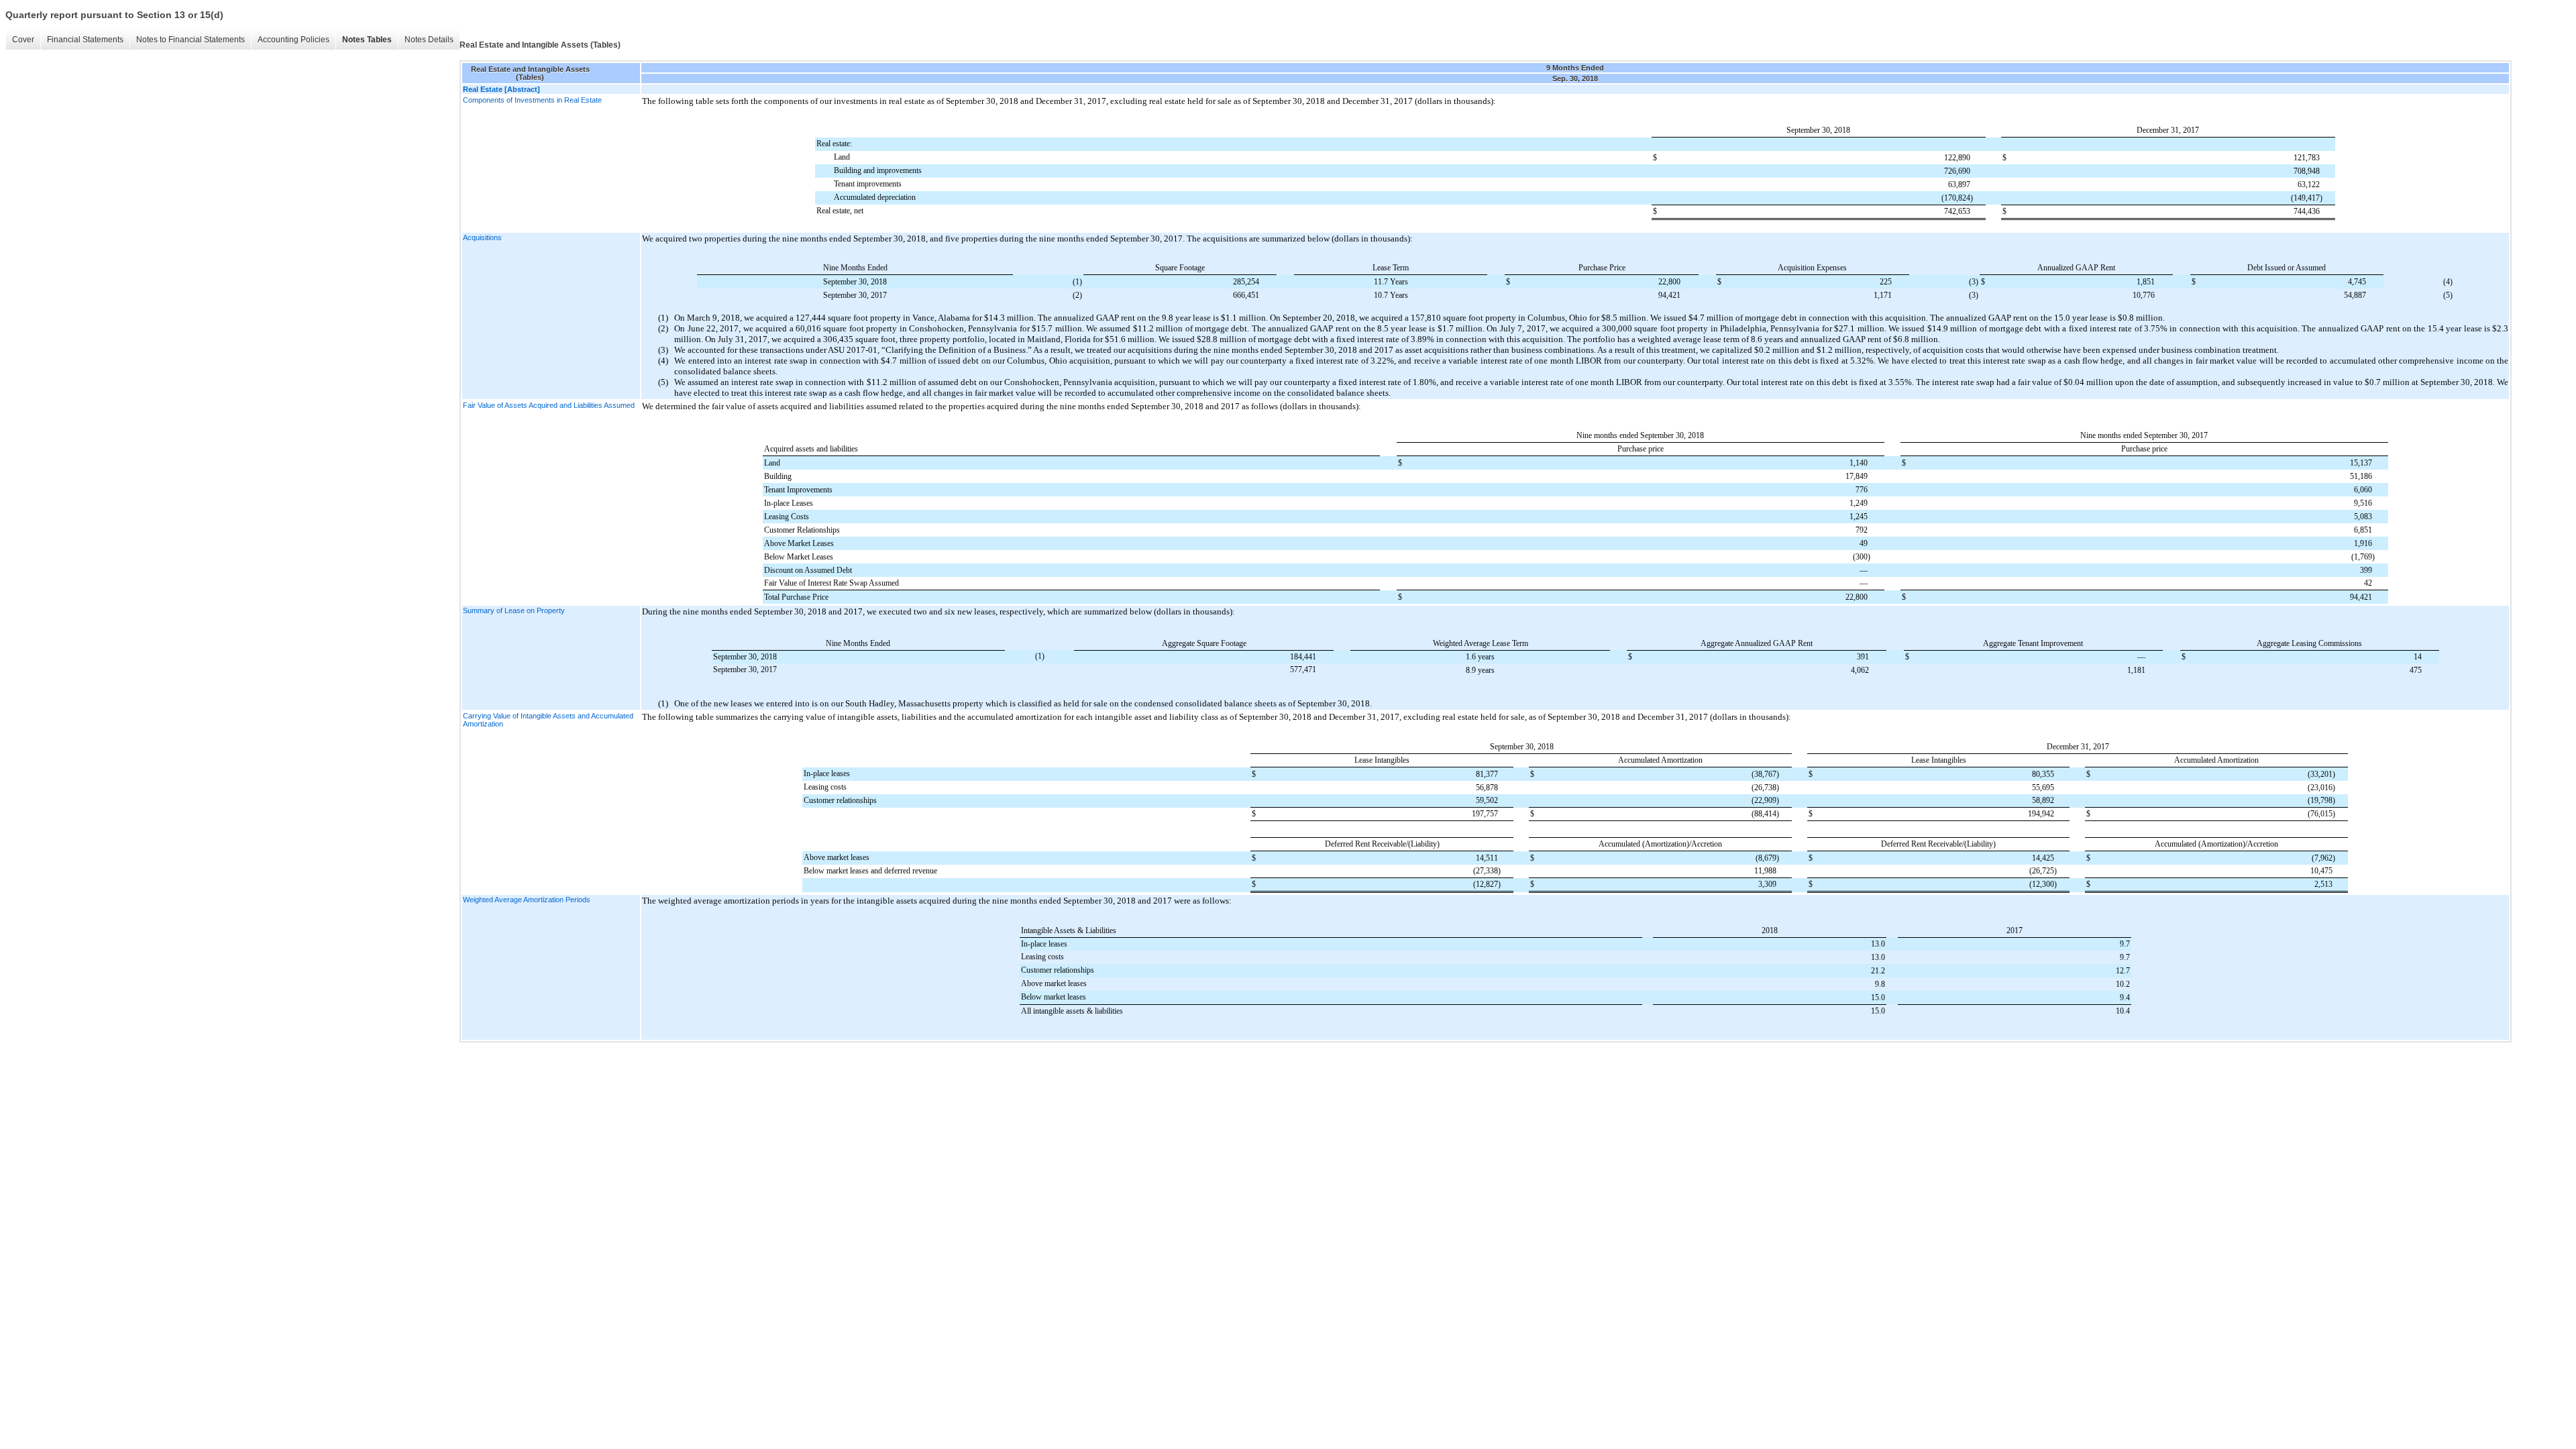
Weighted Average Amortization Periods (527, 900)
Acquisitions (482, 237)
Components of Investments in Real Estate (532, 100)
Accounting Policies (293, 40)
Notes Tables (367, 40)
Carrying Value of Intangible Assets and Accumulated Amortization (548, 720)
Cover (23, 40)
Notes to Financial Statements (191, 40)
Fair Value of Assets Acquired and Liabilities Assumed (549, 405)
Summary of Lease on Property (514, 610)
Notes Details (429, 40)
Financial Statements (85, 40)
